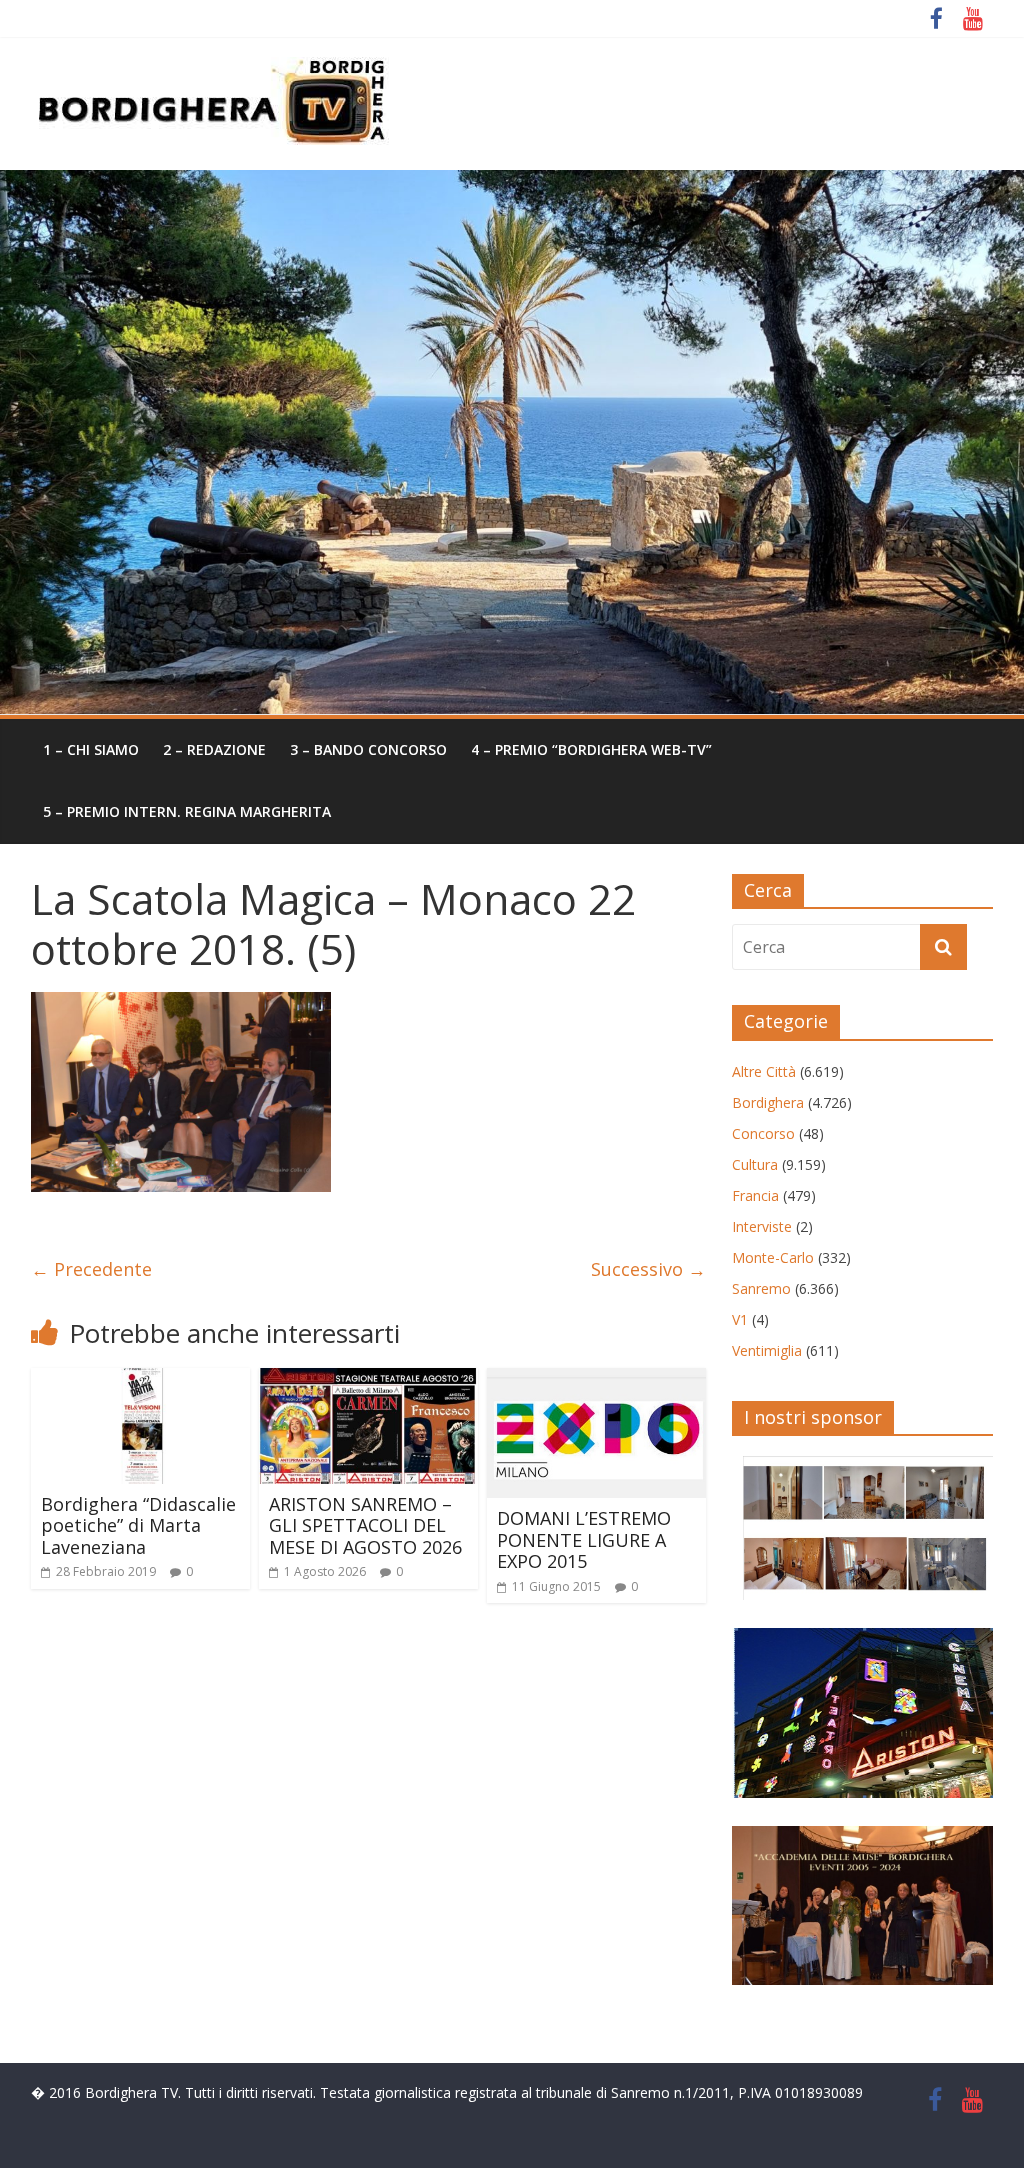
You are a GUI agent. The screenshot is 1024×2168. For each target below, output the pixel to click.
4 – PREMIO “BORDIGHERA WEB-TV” (591, 749)
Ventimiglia (767, 1350)
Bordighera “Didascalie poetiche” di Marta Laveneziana (138, 1525)
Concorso (763, 1133)
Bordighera (768, 1102)
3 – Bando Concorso (368, 749)
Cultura (755, 1164)
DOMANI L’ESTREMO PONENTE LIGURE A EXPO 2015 (584, 1539)
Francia (755, 1195)
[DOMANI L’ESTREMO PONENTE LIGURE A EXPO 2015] (597, 1380)
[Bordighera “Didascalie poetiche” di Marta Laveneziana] (141, 1380)
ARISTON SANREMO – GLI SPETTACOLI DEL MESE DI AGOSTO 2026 (365, 1525)
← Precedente (91, 1269)
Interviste (762, 1226)
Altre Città (764, 1071)
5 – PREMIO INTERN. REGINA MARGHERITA (187, 811)
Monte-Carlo (773, 1257)
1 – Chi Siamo (91, 749)
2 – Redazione (214, 749)
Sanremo (761, 1288)
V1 (740, 1319)
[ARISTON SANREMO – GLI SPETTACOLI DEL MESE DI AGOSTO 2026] (369, 1380)
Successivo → (648, 1269)
